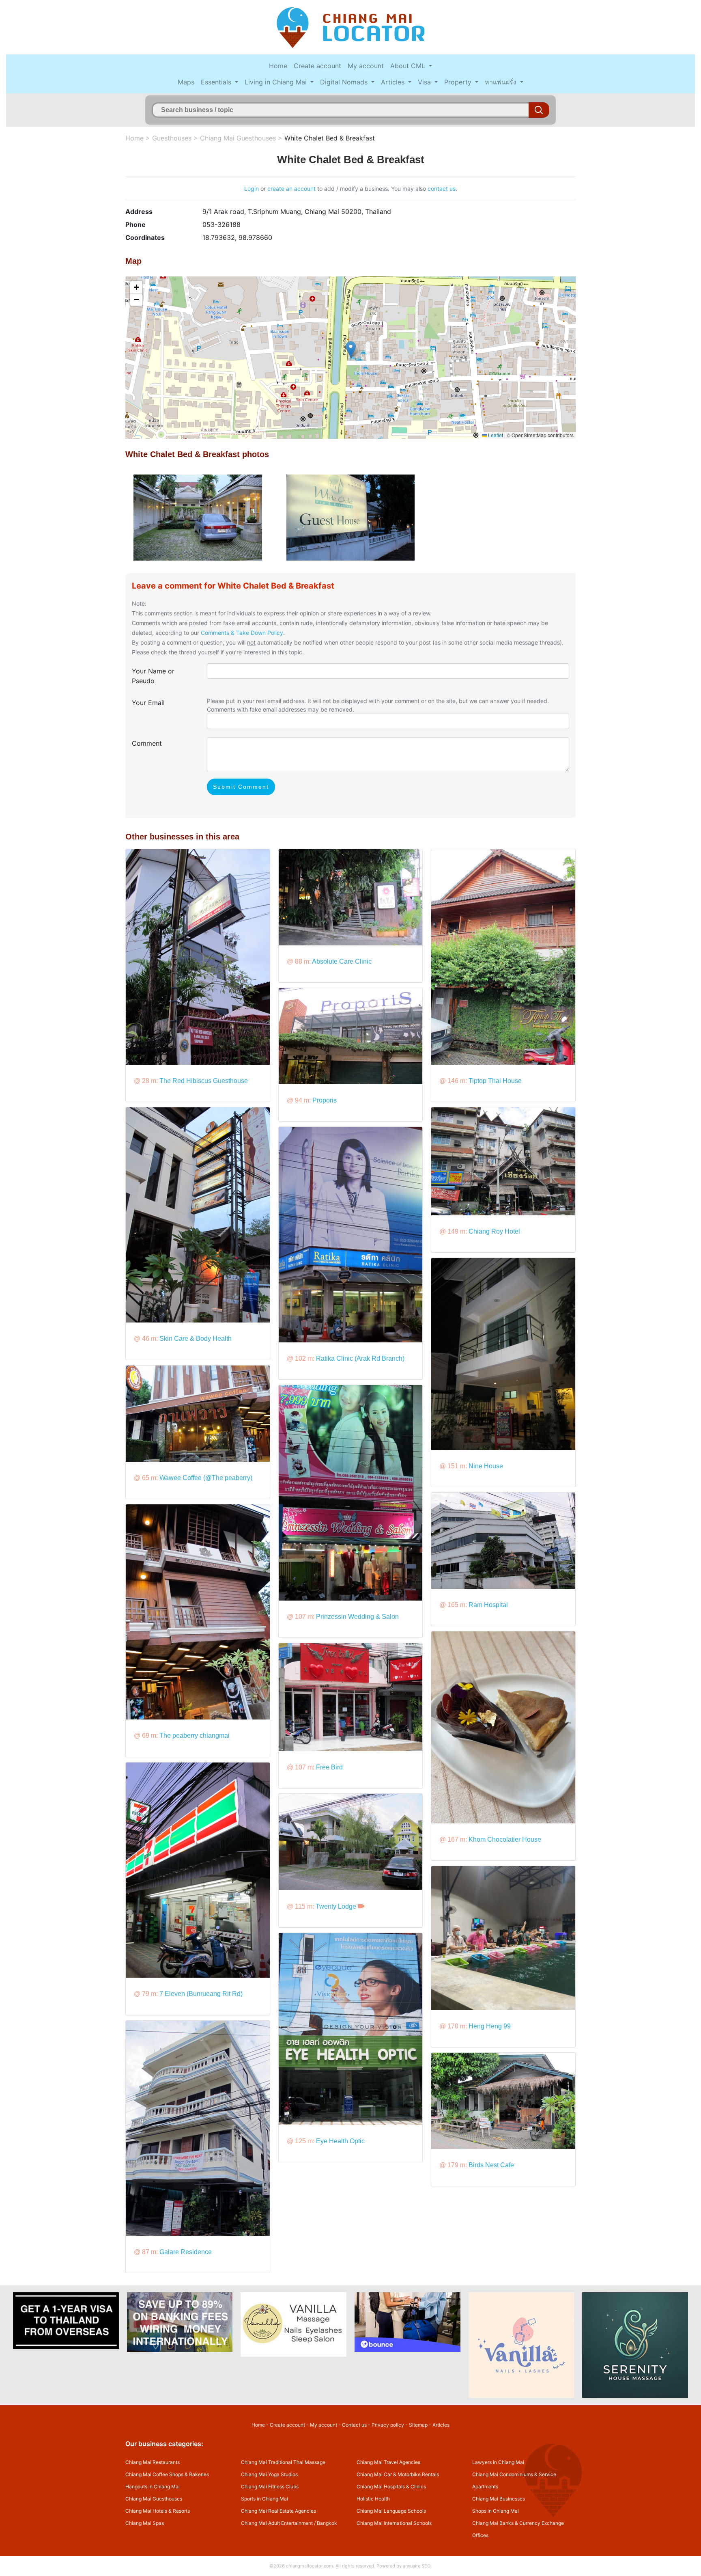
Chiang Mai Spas (145, 2523)
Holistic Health (373, 2499)
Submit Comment (241, 787)
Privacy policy (388, 2425)
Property (459, 82)
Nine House (486, 1466)
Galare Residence (186, 2252)
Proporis (325, 1100)
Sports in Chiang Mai (264, 2499)
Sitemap (418, 2425)
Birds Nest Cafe (491, 2165)
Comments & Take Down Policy (242, 633)
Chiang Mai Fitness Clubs (270, 2486)
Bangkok (327, 2523)
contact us (442, 189)
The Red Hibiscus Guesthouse (204, 1081)
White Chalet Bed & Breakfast (330, 138)
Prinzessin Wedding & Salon (357, 1617)
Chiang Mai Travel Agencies (388, 2462)
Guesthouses (172, 138)
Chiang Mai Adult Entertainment (277, 2523)
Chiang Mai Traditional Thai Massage (283, 2462)
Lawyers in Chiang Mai (498, 2462)
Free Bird (329, 1767)
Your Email (148, 703)
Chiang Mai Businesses (499, 2499)
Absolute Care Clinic (342, 961)
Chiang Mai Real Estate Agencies (278, 2511)
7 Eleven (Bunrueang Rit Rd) (201, 1994)
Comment (147, 743)
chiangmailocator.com (310, 2566)
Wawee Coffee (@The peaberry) (206, 1478)
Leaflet (495, 435)
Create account (317, 66)
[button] (351, 349)
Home (278, 66)
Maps (186, 82)
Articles (394, 82)
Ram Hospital (488, 1605)
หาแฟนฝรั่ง (502, 82)
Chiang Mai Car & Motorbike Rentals (398, 2474)
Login (252, 189)
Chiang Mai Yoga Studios (269, 2474)
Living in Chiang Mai (277, 82)
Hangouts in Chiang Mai (153, 2486)
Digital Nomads (345, 82)
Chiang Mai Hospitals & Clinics (391, 2486)
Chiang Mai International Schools (394, 2523)
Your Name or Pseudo (153, 676)
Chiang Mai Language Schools (391, 2511)
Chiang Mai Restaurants (153, 2462)
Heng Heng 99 (490, 2026)
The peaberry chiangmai (195, 1736)
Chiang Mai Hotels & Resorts (158, 2511)
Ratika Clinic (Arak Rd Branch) (360, 1358)
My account (366, 66)
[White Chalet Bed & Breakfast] (198, 517)
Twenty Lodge (336, 1906)
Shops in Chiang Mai (496, 2511)
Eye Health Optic (340, 2141)
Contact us (354, 2425)
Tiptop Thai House (495, 1081)
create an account (291, 189)
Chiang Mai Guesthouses (238, 138)
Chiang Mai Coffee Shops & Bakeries (167, 2474)
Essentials (217, 82)
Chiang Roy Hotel (494, 1231)
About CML (409, 66)
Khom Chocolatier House (505, 1839)
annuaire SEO (417, 2566)
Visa (425, 82)
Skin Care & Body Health (196, 1339)
